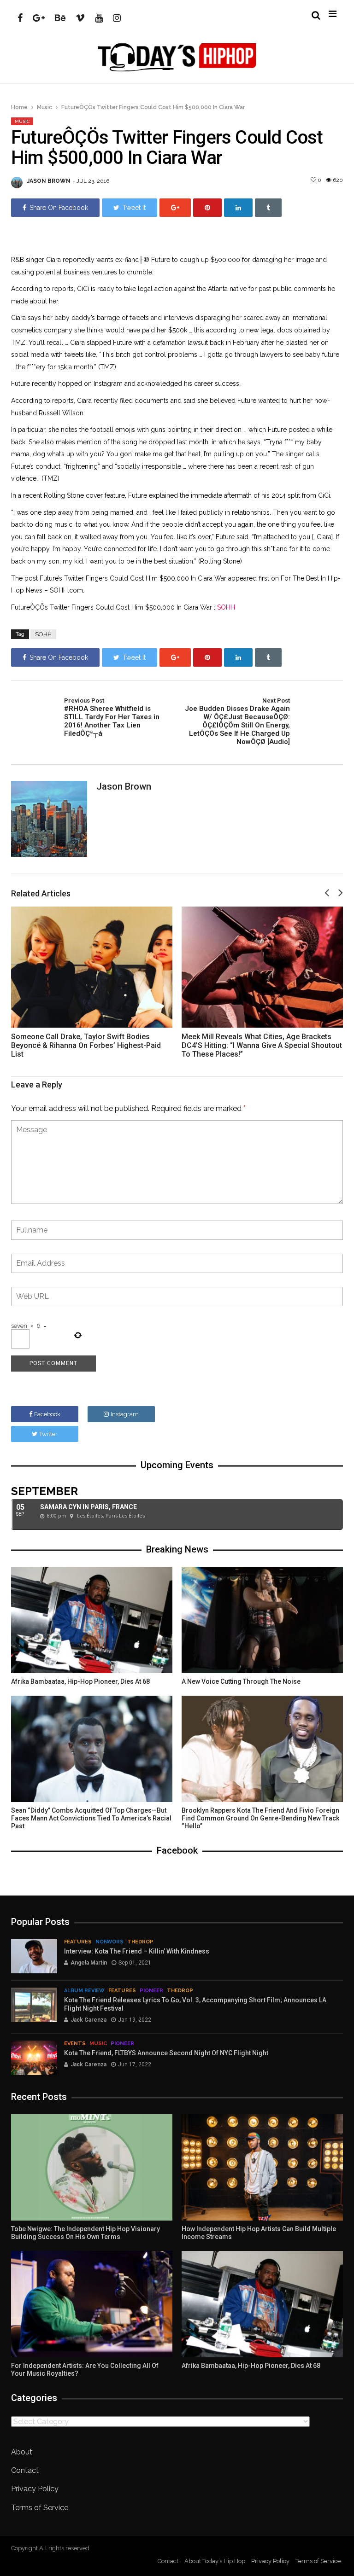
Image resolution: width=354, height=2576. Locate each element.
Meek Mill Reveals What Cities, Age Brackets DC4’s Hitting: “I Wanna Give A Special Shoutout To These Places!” (262, 1045)
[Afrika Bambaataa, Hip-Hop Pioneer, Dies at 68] (92, 1620)
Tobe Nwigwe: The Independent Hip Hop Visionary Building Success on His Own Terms (86, 2233)
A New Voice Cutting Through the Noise (241, 1681)
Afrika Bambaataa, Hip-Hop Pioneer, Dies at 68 (80, 1681)
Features (78, 1942)
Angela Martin (89, 1963)
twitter (48, 1434)
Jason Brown (49, 181)
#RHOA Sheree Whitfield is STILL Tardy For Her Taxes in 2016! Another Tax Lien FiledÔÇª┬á (112, 717)
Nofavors (109, 1942)
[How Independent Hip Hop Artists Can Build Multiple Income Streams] (262, 2167)
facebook (47, 1414)
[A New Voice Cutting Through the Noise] (262, 1620)
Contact (25, 2470)
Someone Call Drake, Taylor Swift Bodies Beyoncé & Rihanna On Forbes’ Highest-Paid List (86, 1045)
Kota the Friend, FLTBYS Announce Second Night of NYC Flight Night (166, 2053)
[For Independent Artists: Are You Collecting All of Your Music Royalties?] (92, 2304)
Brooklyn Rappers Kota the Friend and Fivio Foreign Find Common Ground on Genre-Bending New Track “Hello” (260, 1818)
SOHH (226, 607)
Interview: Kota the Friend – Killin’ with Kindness (137, 1951)
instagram (125, 1414)
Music (44, 107)
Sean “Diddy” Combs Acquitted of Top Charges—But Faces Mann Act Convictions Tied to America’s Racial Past (91, 1818)
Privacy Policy (35, 2489)
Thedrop (140, 1942)
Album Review (84, 1991)
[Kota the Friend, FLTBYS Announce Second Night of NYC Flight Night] (34, 2058)
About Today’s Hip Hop (215, 2561)
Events (75, 2044)
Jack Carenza (88, 2020)
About (22, 2452)
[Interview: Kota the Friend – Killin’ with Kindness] (34, 1956)
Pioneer (151, 1991)
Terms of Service (40, 2508)
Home (19, 107)
